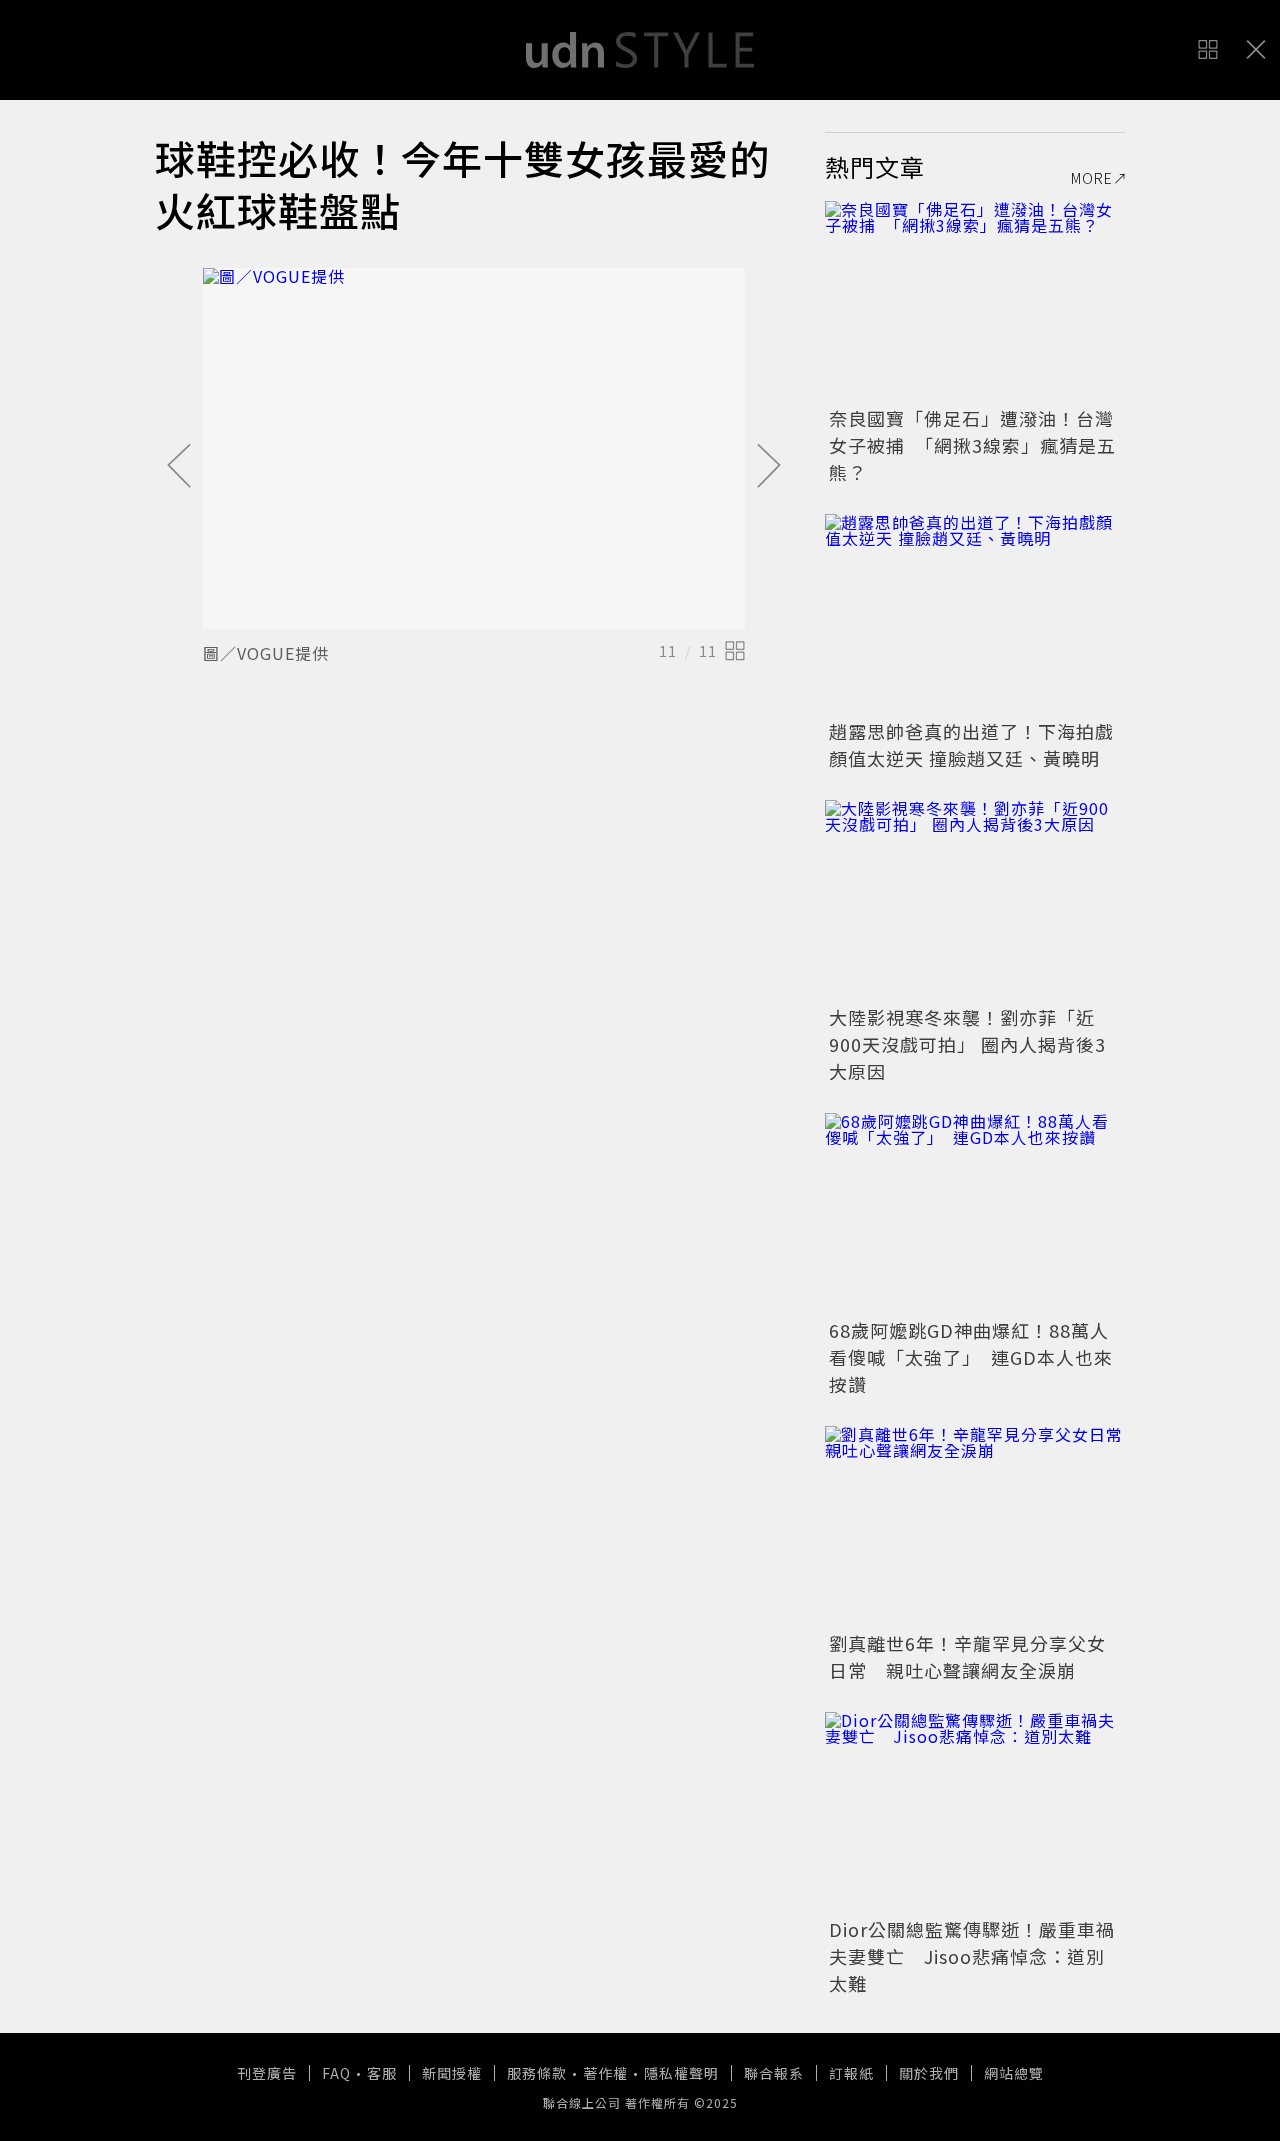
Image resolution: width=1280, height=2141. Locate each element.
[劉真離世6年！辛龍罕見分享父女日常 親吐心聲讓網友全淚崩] (975, 1526)
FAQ (336, 2073)
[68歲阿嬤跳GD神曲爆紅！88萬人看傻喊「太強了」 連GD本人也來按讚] (975, 1213)
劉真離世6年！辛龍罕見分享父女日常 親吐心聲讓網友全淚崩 (967, 1656)
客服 (382, 2073)
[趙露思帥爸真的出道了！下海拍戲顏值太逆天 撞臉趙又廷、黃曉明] (975, 614)
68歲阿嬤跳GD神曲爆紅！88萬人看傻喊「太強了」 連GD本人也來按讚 (971, 1357)
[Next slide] (769, 467)
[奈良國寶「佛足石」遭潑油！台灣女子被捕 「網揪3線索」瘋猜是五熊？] (975, 301)
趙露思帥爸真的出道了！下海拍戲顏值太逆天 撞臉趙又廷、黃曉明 (971, 744)
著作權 (605, 2073)
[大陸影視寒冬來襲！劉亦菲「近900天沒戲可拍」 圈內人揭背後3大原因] (975, 900)
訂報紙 (851, 2073)
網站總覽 (1014, 2073)
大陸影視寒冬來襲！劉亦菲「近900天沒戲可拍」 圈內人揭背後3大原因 (967, 1044)
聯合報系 (774, 2073)
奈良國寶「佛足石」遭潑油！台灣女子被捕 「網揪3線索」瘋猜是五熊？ (972, 445)
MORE (1092, 178)
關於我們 (929, 2073)
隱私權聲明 (681, 2073)
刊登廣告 (267, 2073)
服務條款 (537, 2073)
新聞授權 (452, 2073)
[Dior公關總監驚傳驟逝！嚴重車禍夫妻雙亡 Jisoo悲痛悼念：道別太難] (975, 1812)
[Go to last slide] (179, 467)
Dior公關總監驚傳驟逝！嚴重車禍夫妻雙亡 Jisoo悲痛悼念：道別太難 (972, 1956)
